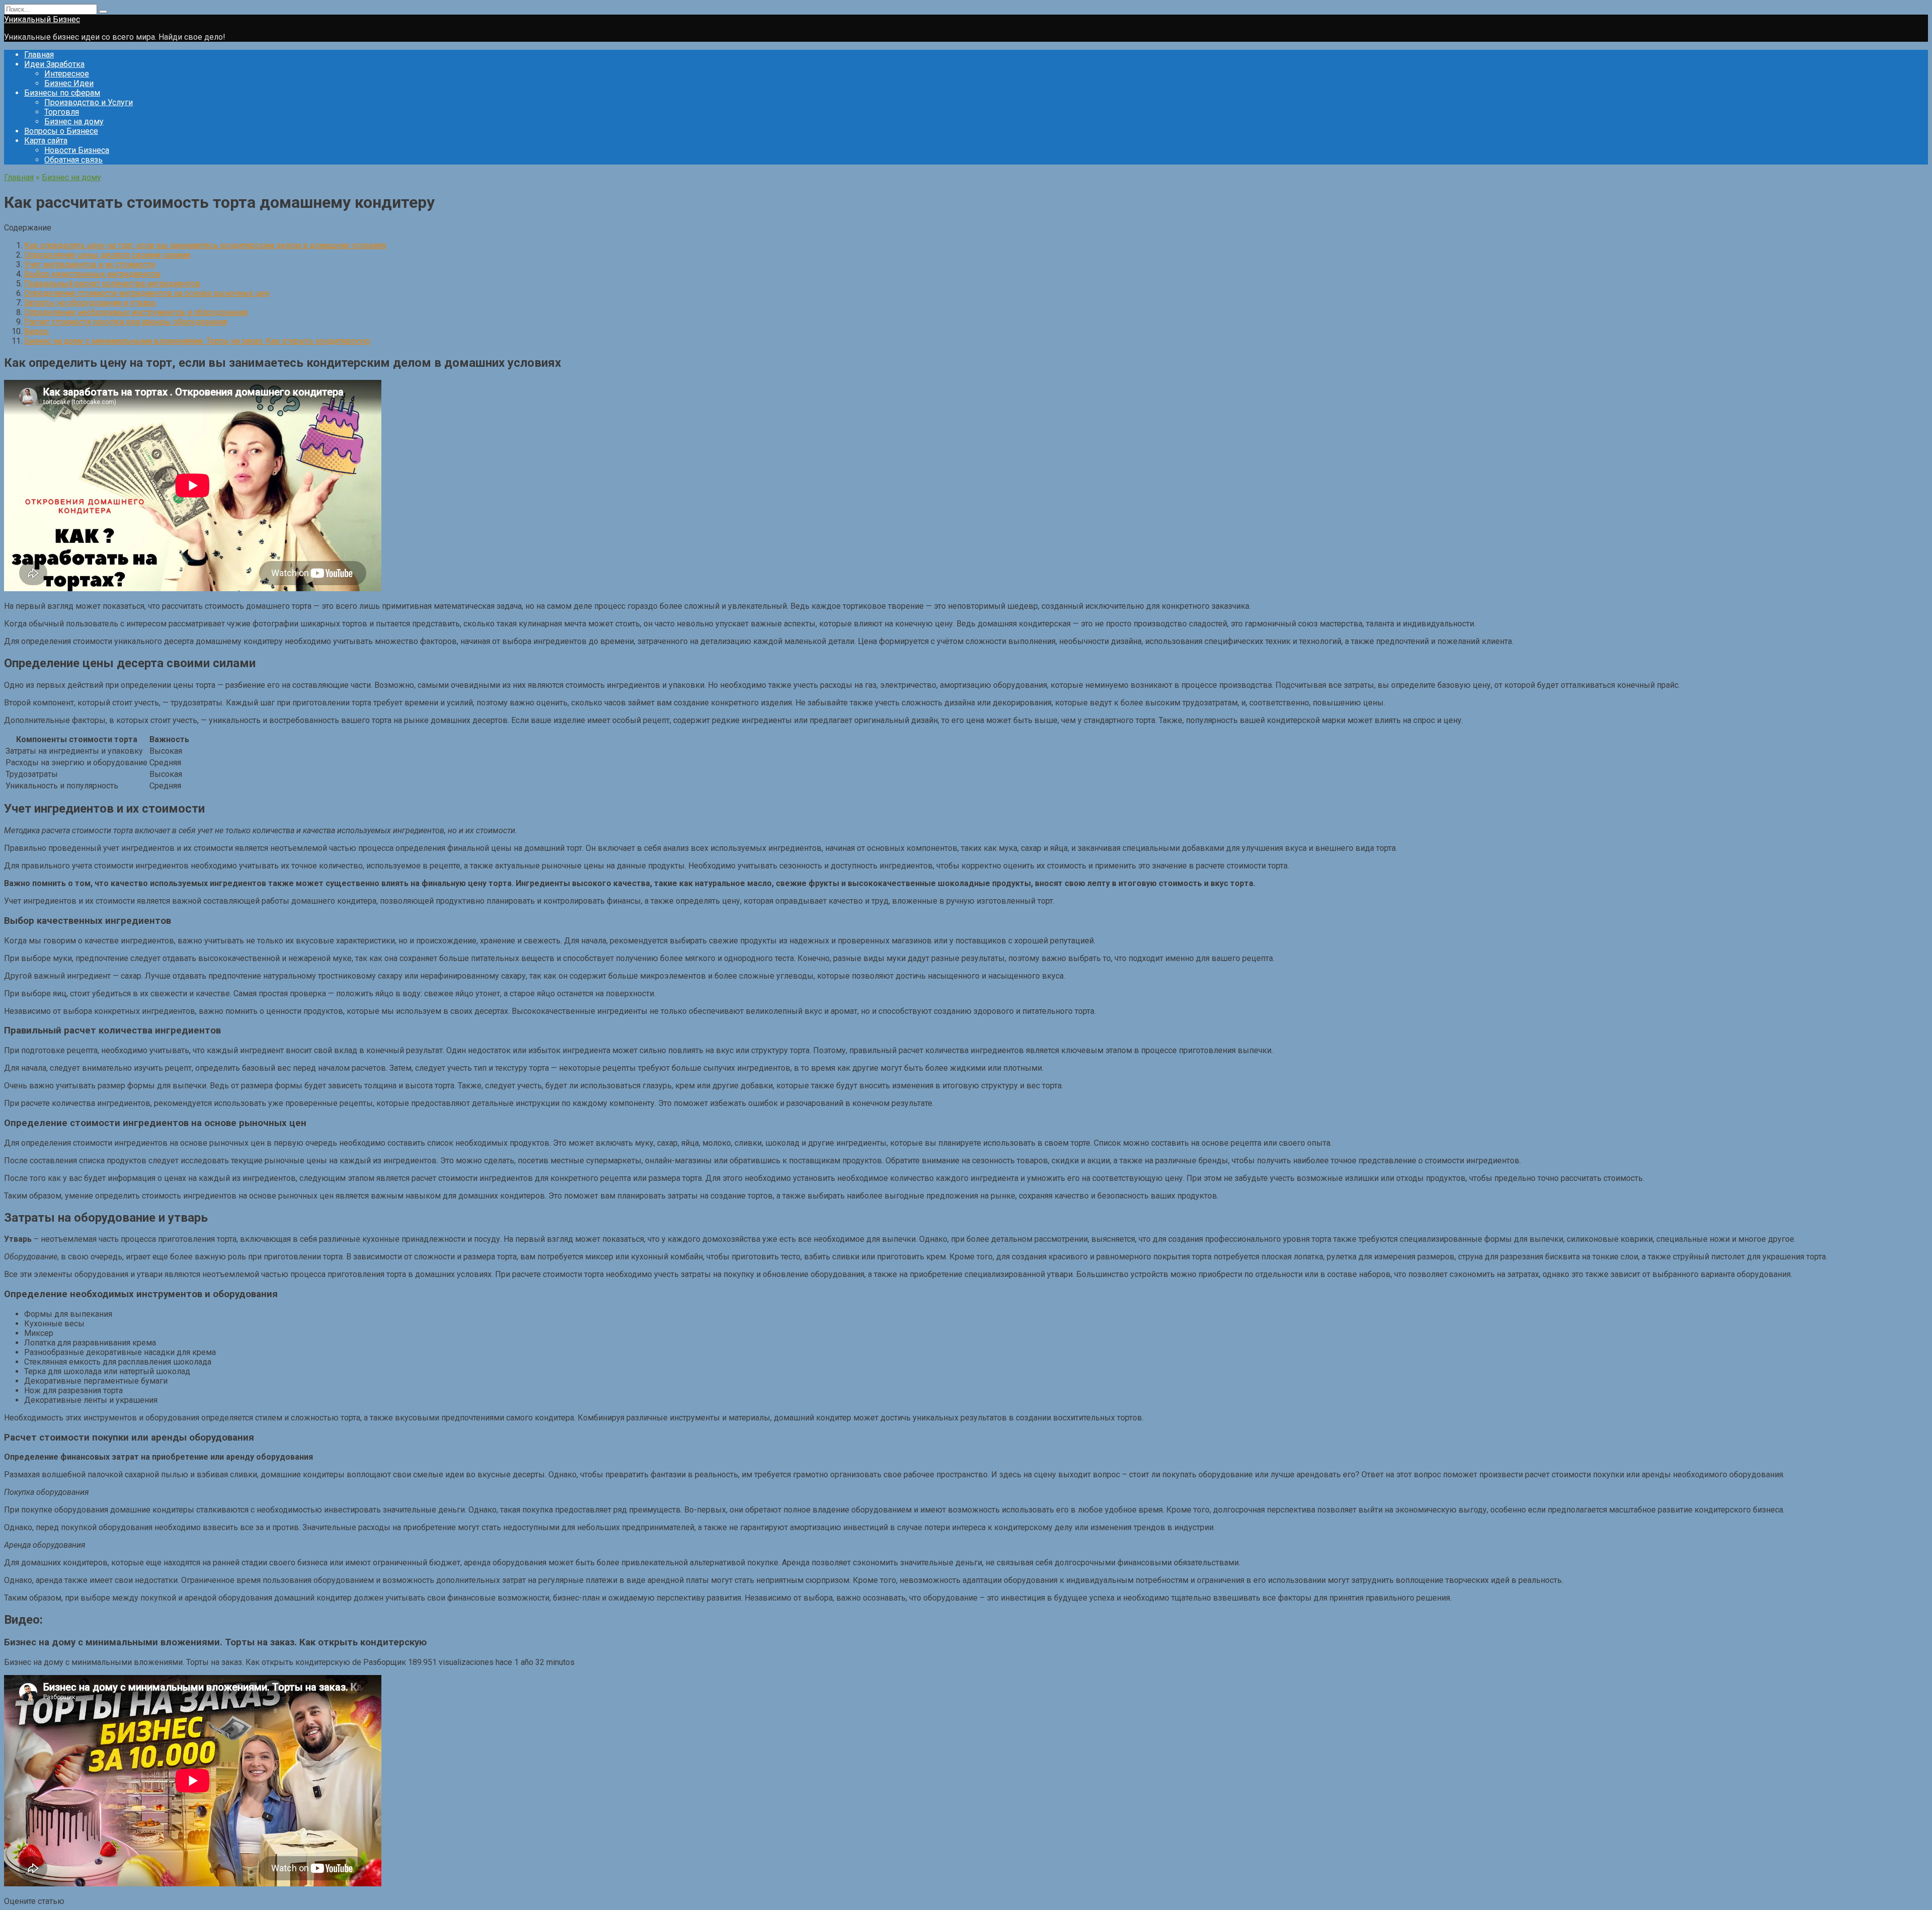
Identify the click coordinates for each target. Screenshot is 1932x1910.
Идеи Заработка (54, 64)
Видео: (37, 331)
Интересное (67, 74)
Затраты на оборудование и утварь (90, 303)
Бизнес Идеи (69, 83)
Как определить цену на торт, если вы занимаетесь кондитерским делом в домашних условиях (205, 245)
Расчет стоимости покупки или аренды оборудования (126, 322)
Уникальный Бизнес (42, 19)
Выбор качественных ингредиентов (92, 274)
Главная (39, 55)
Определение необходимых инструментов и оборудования (136, 312)
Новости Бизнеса (77, 150)
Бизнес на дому (74, 122)
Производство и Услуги (89, 102)
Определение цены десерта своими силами (107, 255)
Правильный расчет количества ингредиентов (112, 284)
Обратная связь (73, 160)
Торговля (62, 112)
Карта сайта (46, 141)
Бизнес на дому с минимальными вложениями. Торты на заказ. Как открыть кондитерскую (197, 341)
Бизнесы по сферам (62, 93)
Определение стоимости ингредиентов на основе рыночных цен (147, 293)
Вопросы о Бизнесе (61, 131)
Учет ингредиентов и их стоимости (90, 264)
